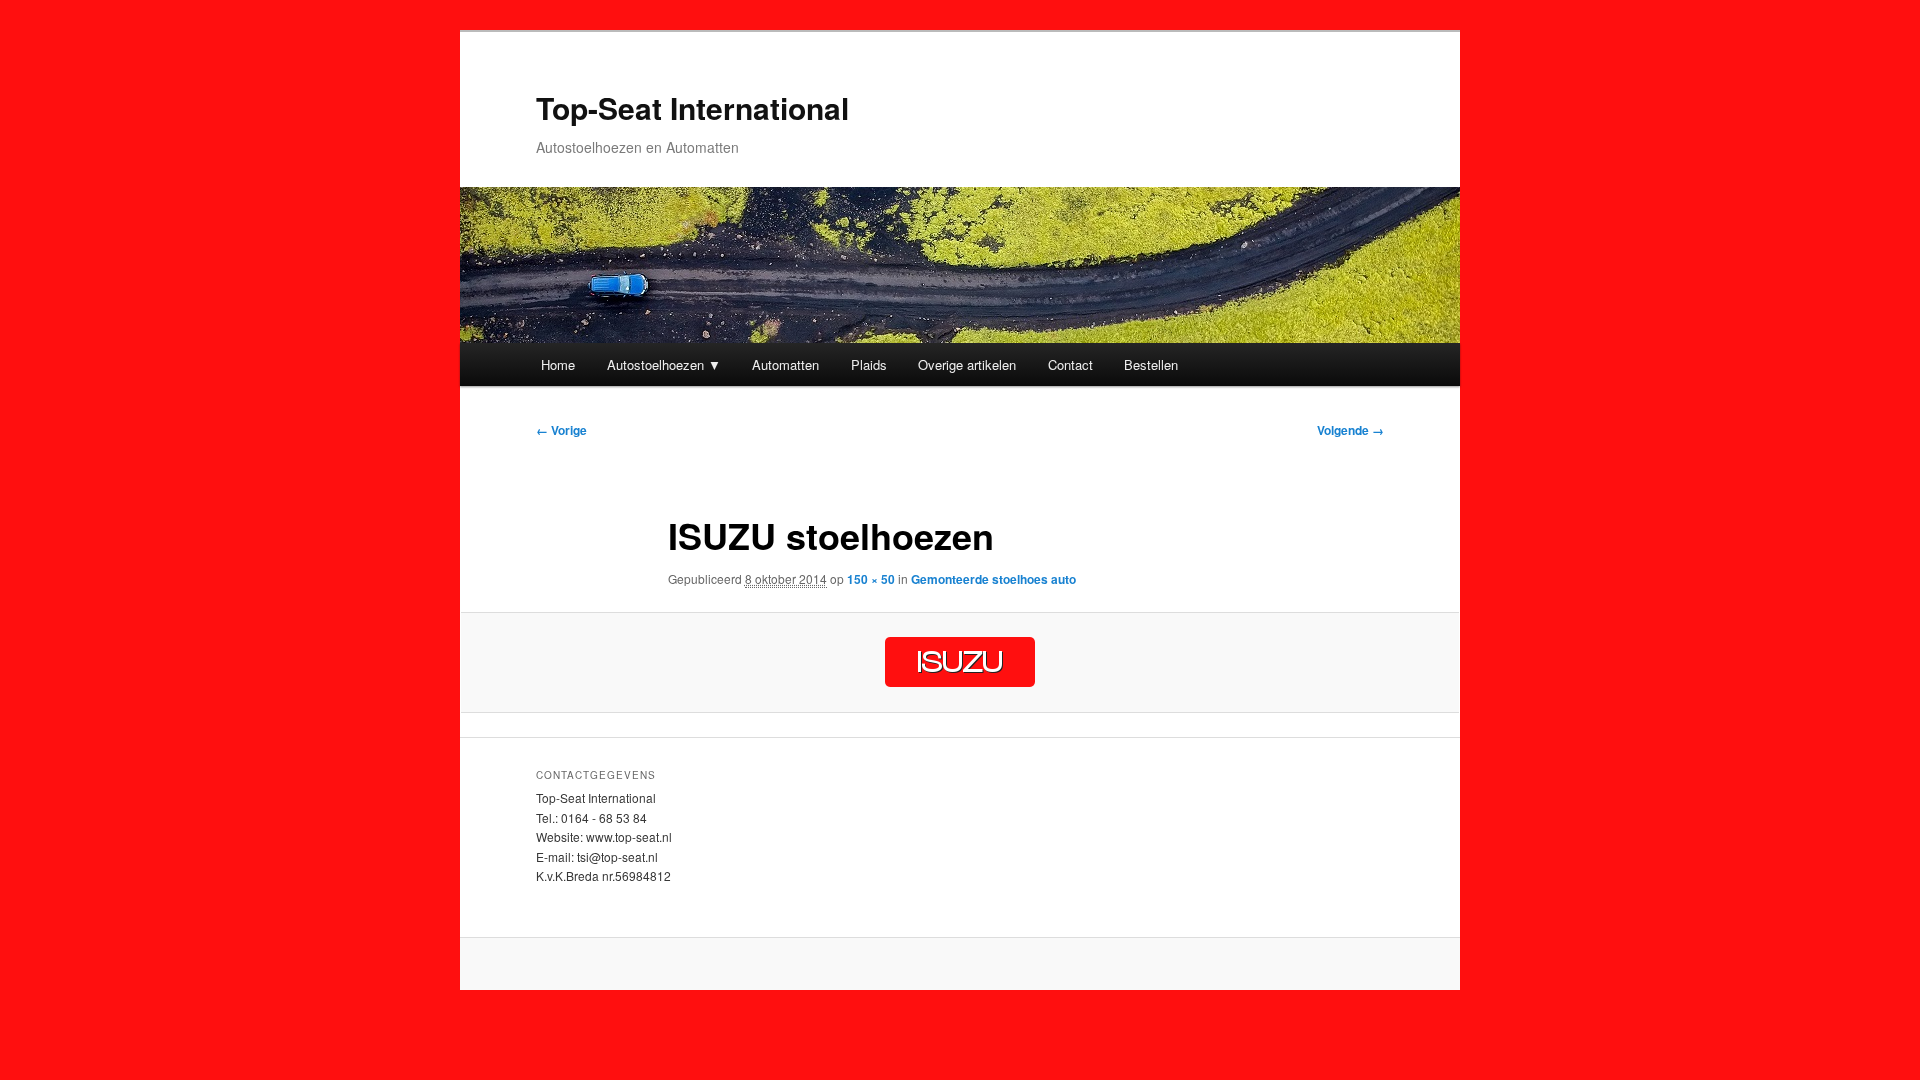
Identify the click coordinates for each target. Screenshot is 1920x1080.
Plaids (869, 364)
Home (558, 364)
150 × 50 (871, 579)
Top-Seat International (692, 107)
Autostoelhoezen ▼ (664, 364)
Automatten (785, 364)
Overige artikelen (967, 364)
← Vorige (561, 430)
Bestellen (1151, 364)
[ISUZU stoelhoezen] (960, 662)
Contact (1070, 364)
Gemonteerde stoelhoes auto (993, 579)
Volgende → (1350, 430)
